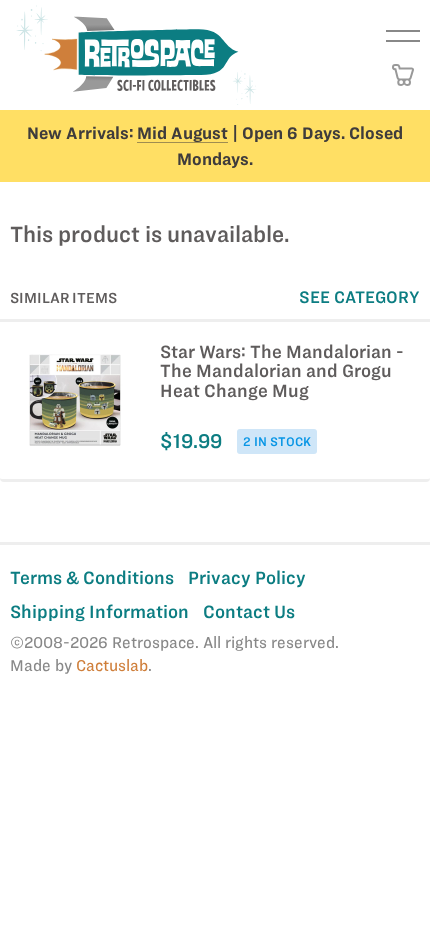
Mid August (182, 133)
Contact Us (249, 611)
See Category (359, 297)
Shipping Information (99, 611)
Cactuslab (112, 665)
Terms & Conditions (92, 577)
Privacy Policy (247, 577)
